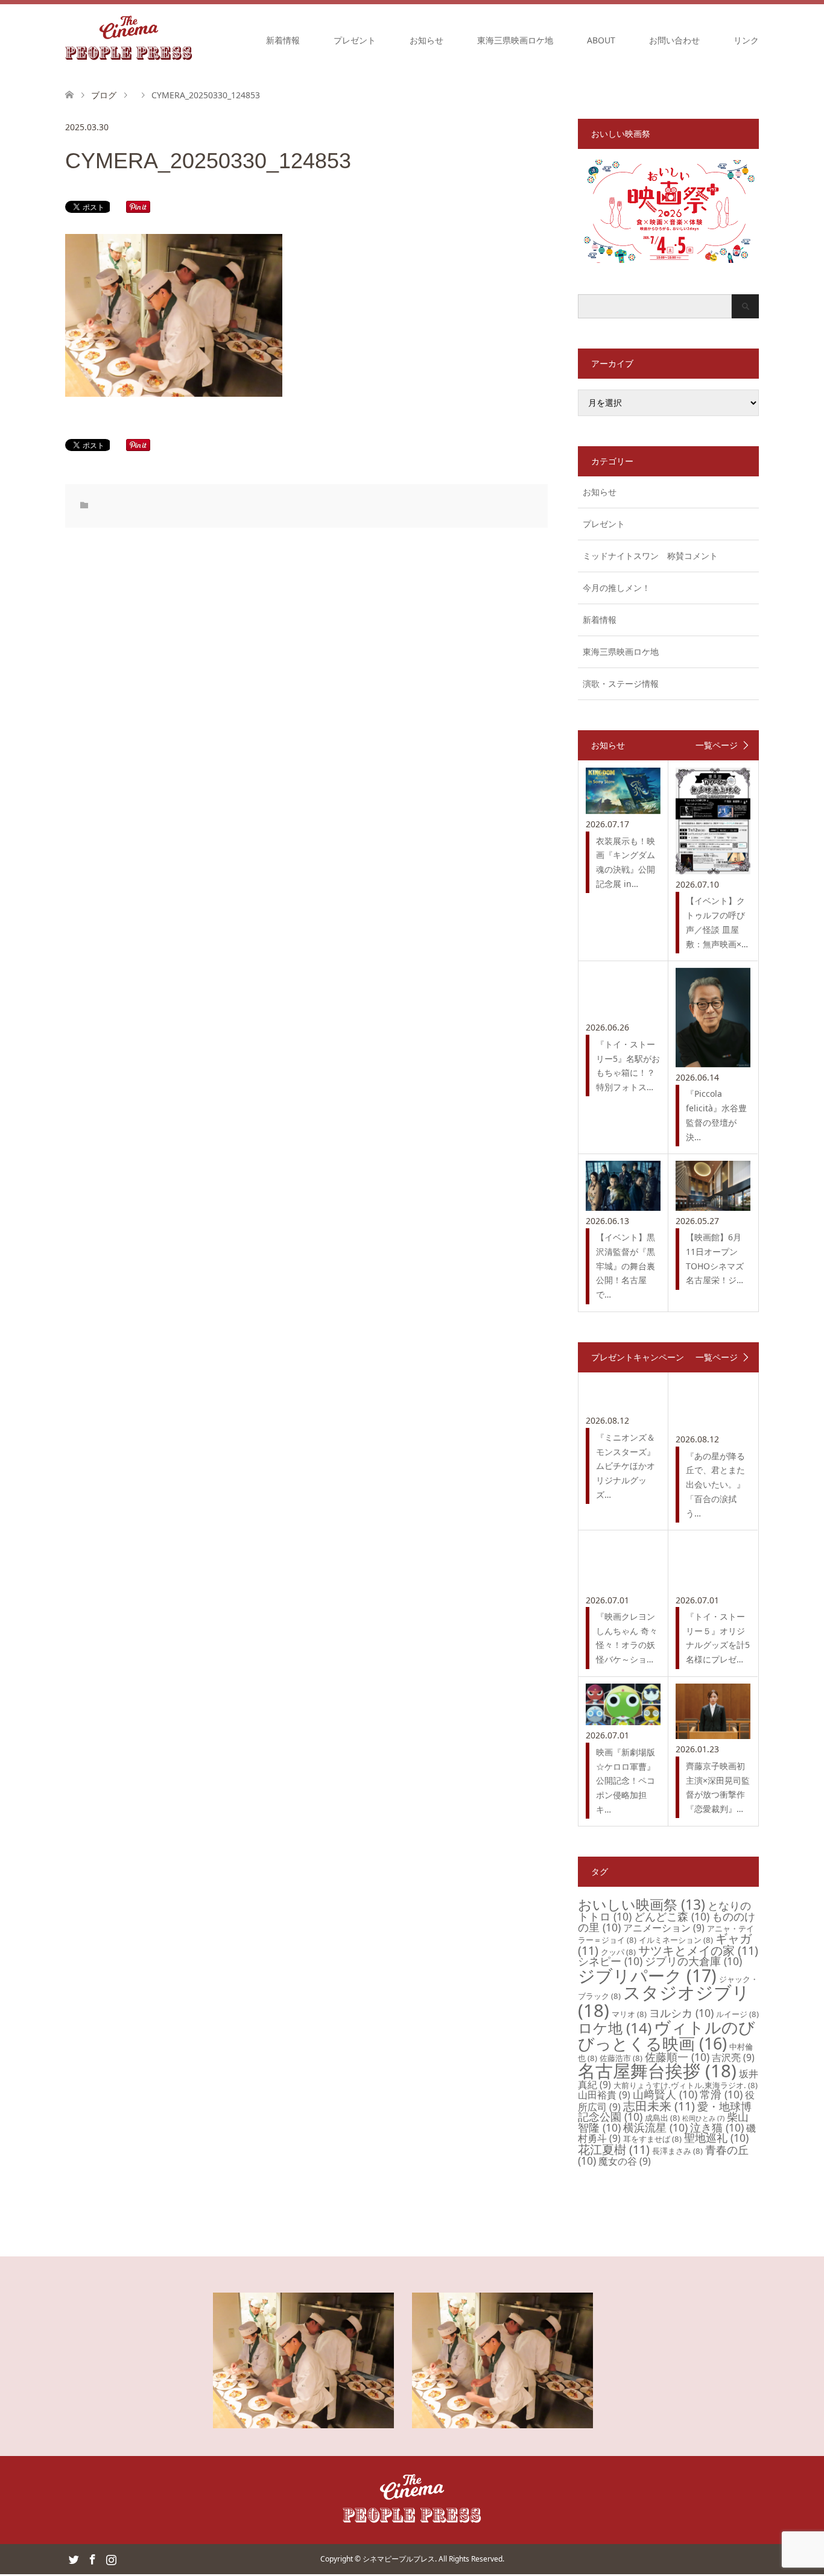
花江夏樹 (614, 2149)
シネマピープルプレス (399, 2559)
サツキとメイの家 (698, 1950)
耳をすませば (652, 2139)
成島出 (662, 2118)
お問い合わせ (674, 40)
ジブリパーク (647, 1975)
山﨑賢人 (665, 2094)
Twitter (74, 2559)
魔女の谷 (625, 2161)
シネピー (610, 1961)
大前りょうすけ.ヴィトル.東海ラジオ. (686, 2085)
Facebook (92, 2559)
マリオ (629, 2014)
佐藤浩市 (621, 2058)
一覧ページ (717, 745)
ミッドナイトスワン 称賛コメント (650, 556)
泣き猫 (717, 2127)
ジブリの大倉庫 (693, 1961)
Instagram (111, 2559)
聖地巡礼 (716, 2138)
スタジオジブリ (664, 2001)
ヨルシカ (681, 2013)
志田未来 (659, 2106)
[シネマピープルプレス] (129, 40)
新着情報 (283, 40)
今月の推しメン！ (616, 588)
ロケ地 (615, 2028)
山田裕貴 (604, 2095)
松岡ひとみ (703, 2118)
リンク (746, 40)
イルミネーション (676, 1940)
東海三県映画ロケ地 (515, 40)
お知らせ (426, 40)
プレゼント (355, 40)
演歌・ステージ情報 (621, 683)
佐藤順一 (677, 2057)
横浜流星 (655, 2127)
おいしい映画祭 (642, 1904)
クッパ (618, 1952)
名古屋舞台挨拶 (657, 2071)
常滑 (721, 2094)
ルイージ (737, 2014)
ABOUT (601, 40)
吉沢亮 (733, 2057)
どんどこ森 (672, 1916)
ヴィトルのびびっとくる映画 (667, 2035)
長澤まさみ (677, 2151)
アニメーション (664, 1928)
